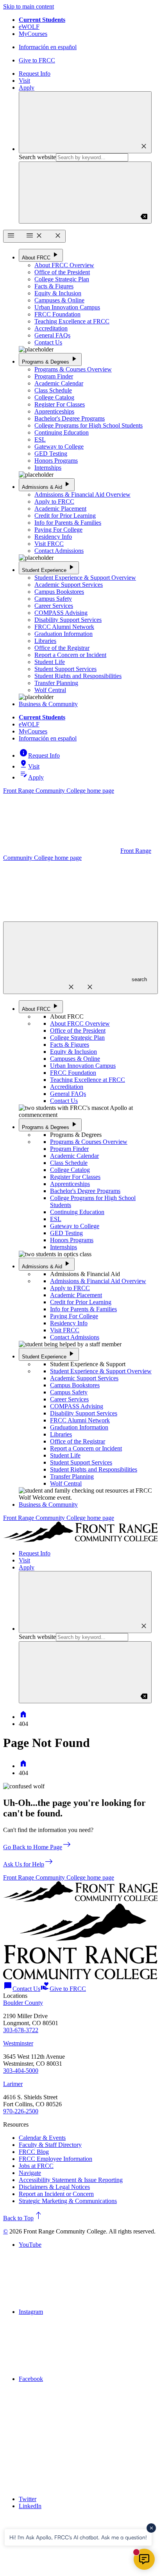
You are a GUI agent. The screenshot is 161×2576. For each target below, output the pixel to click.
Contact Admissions (59, 551)
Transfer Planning (56, 683)
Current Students (42, 20)
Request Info (35, 74)
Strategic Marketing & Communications (68, 2201)
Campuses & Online (59, 300)
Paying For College (58, 530)
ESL (40, 439)
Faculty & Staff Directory (50, 2145)
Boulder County (23, 2003)
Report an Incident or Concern (56, 2194)
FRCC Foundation (57, 314)
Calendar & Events (42, 2138)
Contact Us (48, 342)
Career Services (54, 606)
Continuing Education (62, 432)
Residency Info (53, 537)
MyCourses (33, 34)
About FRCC (41, 255)
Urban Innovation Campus (67, 307)
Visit (24, 81)
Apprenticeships (54, 411)
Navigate (30, 2173)
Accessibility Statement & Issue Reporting (71, 2180)
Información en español (48, 47)
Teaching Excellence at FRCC (72, 321)
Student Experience (49, 567)
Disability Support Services (68, 620)
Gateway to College (59, 446)
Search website (37, 157)
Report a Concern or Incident (70, 655)
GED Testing (51, 454)
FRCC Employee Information (55, 2159)
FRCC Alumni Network (64, 627)
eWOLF (29, 27)
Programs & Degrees (50, 359)
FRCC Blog (34, 2152)
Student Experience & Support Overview (85, 578)
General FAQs (52, 335)
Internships (48, 468)
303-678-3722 (21, 2030)
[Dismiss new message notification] (151, 2528)
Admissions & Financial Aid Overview (82, 494)
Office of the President (62, 272)
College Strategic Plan (62, 279)
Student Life (50, 662)
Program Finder (54, 376)
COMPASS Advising (61, 613)
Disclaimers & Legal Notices (54, 2187)
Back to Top (23, 2218)
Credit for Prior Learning (65, 516)
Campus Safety (53, 599)
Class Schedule (53, 390)
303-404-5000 (21, 2071)
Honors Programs (56, 461)
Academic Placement (60, 509)
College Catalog (54, 397)
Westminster (18, 2043)
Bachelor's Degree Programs (70, 418)
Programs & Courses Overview (73, 369)
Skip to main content (29, 6)
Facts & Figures (54, 286)
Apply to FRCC (54, 502)
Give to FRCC (37, 60)
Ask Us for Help (28, 1864)
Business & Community (48, 704)
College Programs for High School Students (89, 425)
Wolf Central (50, 690)
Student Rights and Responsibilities (78, 676)
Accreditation (51, 328)
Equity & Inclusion (58, 293)
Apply (27, 88)
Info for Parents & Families (68, 523)
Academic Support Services (69, 585)
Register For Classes (60, 404)
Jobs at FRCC (36, 2166)
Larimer (13, 2084)
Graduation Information (64, 634)
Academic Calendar (59, 383)
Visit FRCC (49, 544)
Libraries (45, 641)
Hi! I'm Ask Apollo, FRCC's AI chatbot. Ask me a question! (78, 2537)
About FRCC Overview (64, 265)
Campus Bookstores (59, 592)
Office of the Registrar (62, 648)
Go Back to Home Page (37, 1847)
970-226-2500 (21, 2111)
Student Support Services (65, 669)
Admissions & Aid (47, 484)
